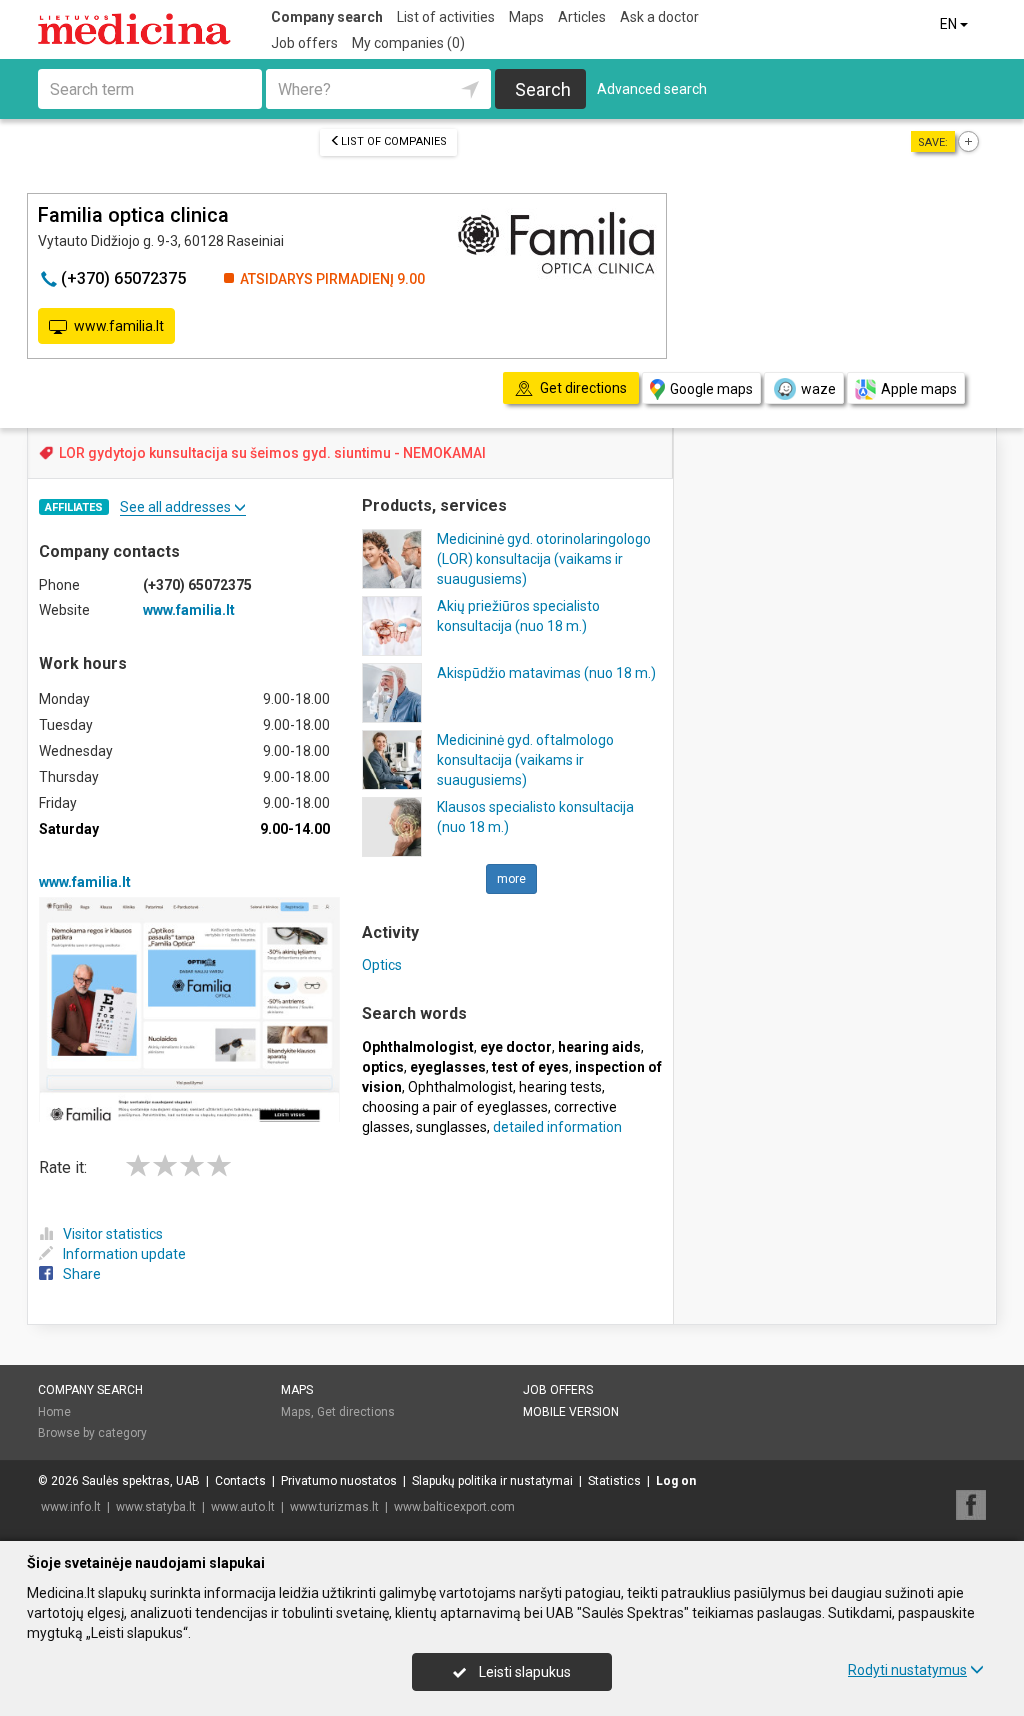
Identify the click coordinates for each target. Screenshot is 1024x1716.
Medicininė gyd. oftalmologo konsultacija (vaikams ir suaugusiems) (525, 760)
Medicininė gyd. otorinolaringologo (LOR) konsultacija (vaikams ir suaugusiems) (544, 559)
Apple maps (919, 389)
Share (82, 1274)
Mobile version (571, 1412)
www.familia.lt (119, 326)
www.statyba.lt (156, 1507)
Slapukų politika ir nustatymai (492, 1481)
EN (950, 24)
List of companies (394, 141)
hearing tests (560, 1087)
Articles (582, 17)
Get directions (356, 1412)
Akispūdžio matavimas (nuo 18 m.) (546, 673)
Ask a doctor (659, 17)
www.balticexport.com (454, 1507)
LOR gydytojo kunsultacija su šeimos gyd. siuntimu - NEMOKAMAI (272, 453)
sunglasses (451, 1127)
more (511, 879)
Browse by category (92, 1433)
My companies (408, 43)
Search (543, 89)
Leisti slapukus (523, 1672)
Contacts (240, 1481)
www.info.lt (71, 1507)
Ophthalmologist (460, 1087)
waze (818, 389)
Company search (327, 17)
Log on (676, 1481)
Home (54, 1412)
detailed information (557, 1127)
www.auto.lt (243, 1507)
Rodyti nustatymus (907, 1670)
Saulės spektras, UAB (141, 1481)
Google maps (711, 389)
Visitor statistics (113, 1234)
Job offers (304, 43)
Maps (526, 17)
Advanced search (652, 89)
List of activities (446, 17)
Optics (382, 965)
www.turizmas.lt (334, 1507)
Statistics (614, 1481)
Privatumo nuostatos (339, 1481)
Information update (124, 1254)
